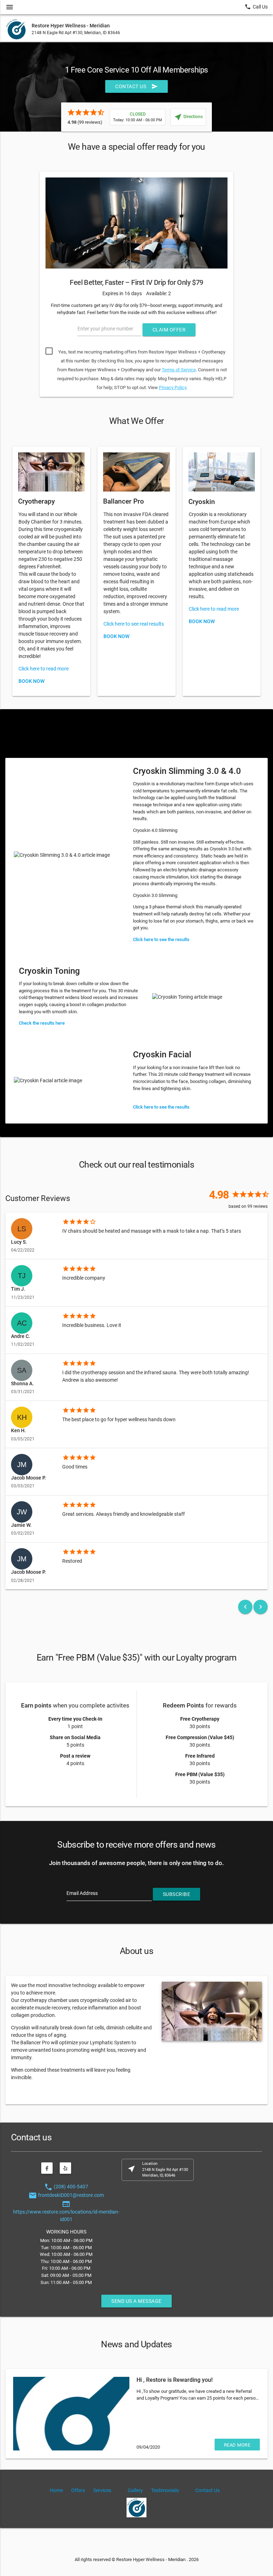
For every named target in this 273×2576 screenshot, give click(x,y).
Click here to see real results (134, 624)
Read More (237, 2445)
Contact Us (207, 2490)
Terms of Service (179, 370)
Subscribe (177, 1894)
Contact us (136, 86)
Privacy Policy (173, 387)
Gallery (135, 2490)
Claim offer (169, 330)
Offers (78, 2490)
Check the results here (42, 1023)
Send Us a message (136, 2301)
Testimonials (165, 2490)
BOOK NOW (31, 681)
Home (56, 2490)
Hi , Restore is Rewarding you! (175, 2380)
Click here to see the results (161, 939)
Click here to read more (44, 669)
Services (102, 2490)
